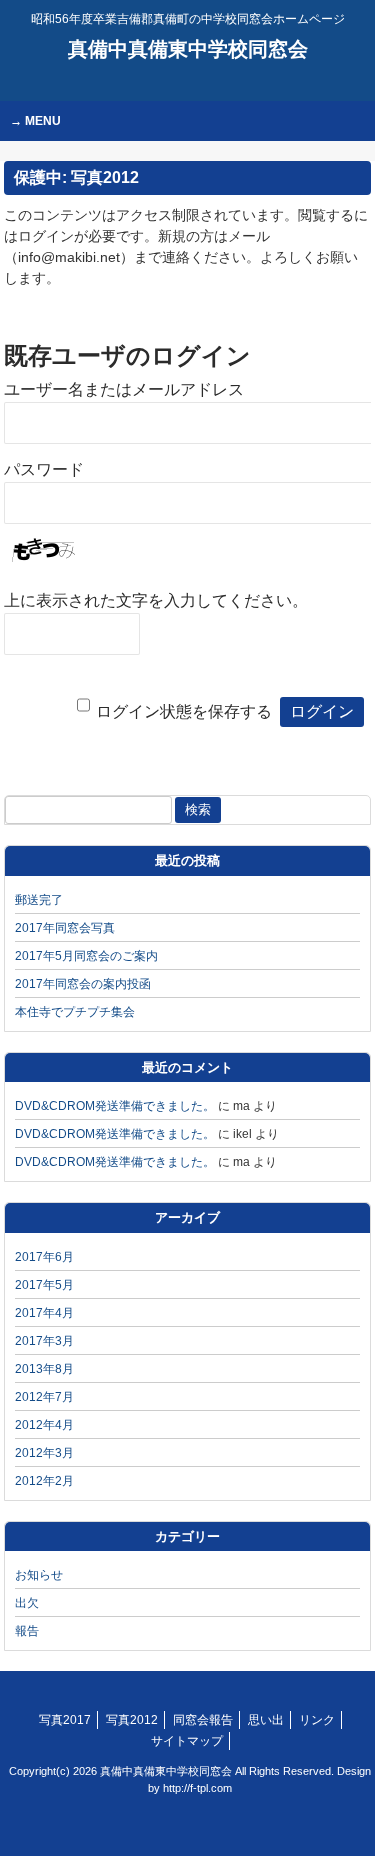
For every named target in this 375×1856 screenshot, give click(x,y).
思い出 (266, 1720)
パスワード (44, 469)
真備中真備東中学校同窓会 (188, 49)
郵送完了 (39, 900)
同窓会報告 (203, 1720)
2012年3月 (44, 1453)
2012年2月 (44, 1481)
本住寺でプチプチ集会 (75, 1012)
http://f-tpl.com (197, 1788)
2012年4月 (44, 1425)
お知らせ (39, 1575)
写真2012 (132, 1720)
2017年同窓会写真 (65, 928)
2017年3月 (44, 1341)
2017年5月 (44, 1285)
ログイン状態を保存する (184, 711)
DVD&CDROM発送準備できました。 (115, 1106)
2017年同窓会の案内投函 (83, 984)
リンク (317, 1720)
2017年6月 (44, 1257)
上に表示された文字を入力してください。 (156, 600)
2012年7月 (44, 1397)
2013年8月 (44, 1369)
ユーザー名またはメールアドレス (124, 389)
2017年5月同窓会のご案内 (86, 956)
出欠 (27, 1603)
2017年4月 (44, 1313)
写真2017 (65, 1720)
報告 (27, 1631)
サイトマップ (187, 1741)
